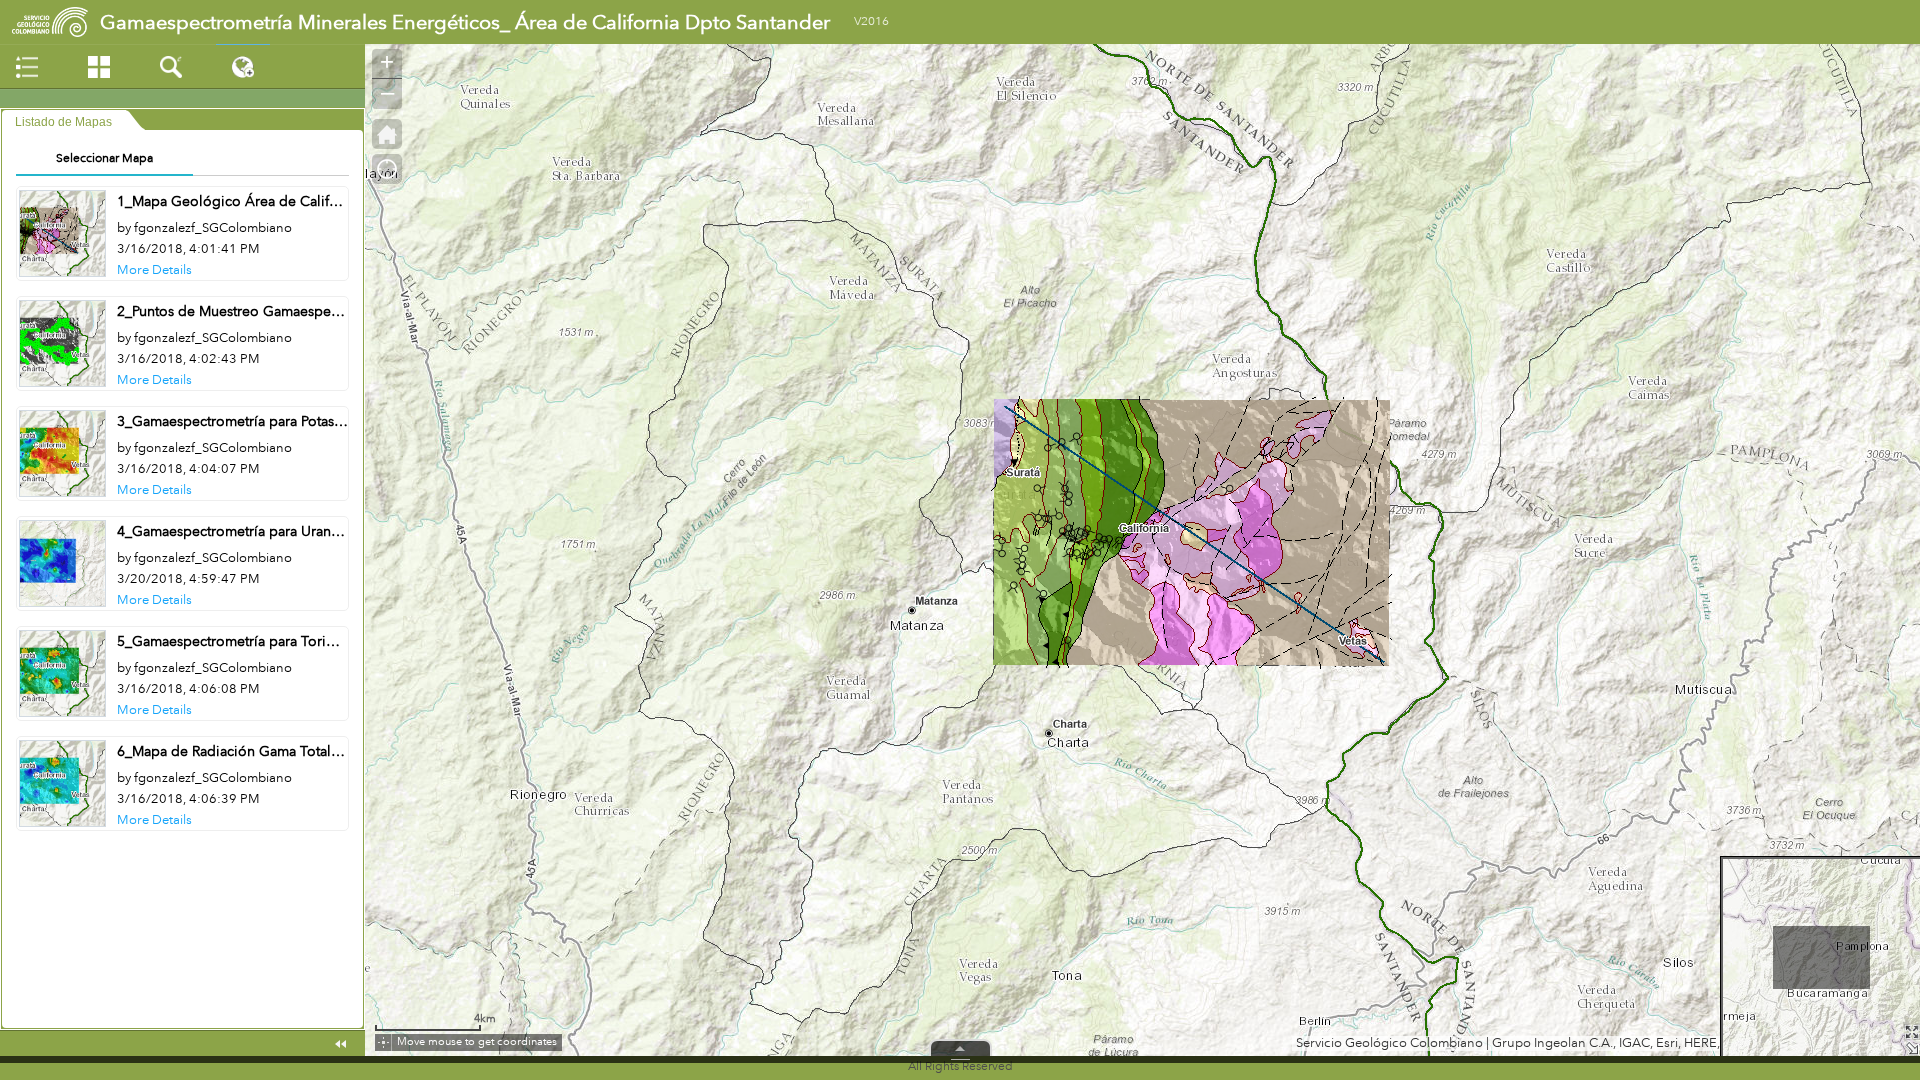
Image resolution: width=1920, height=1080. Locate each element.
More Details (154, 270)
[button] (387, 134)
